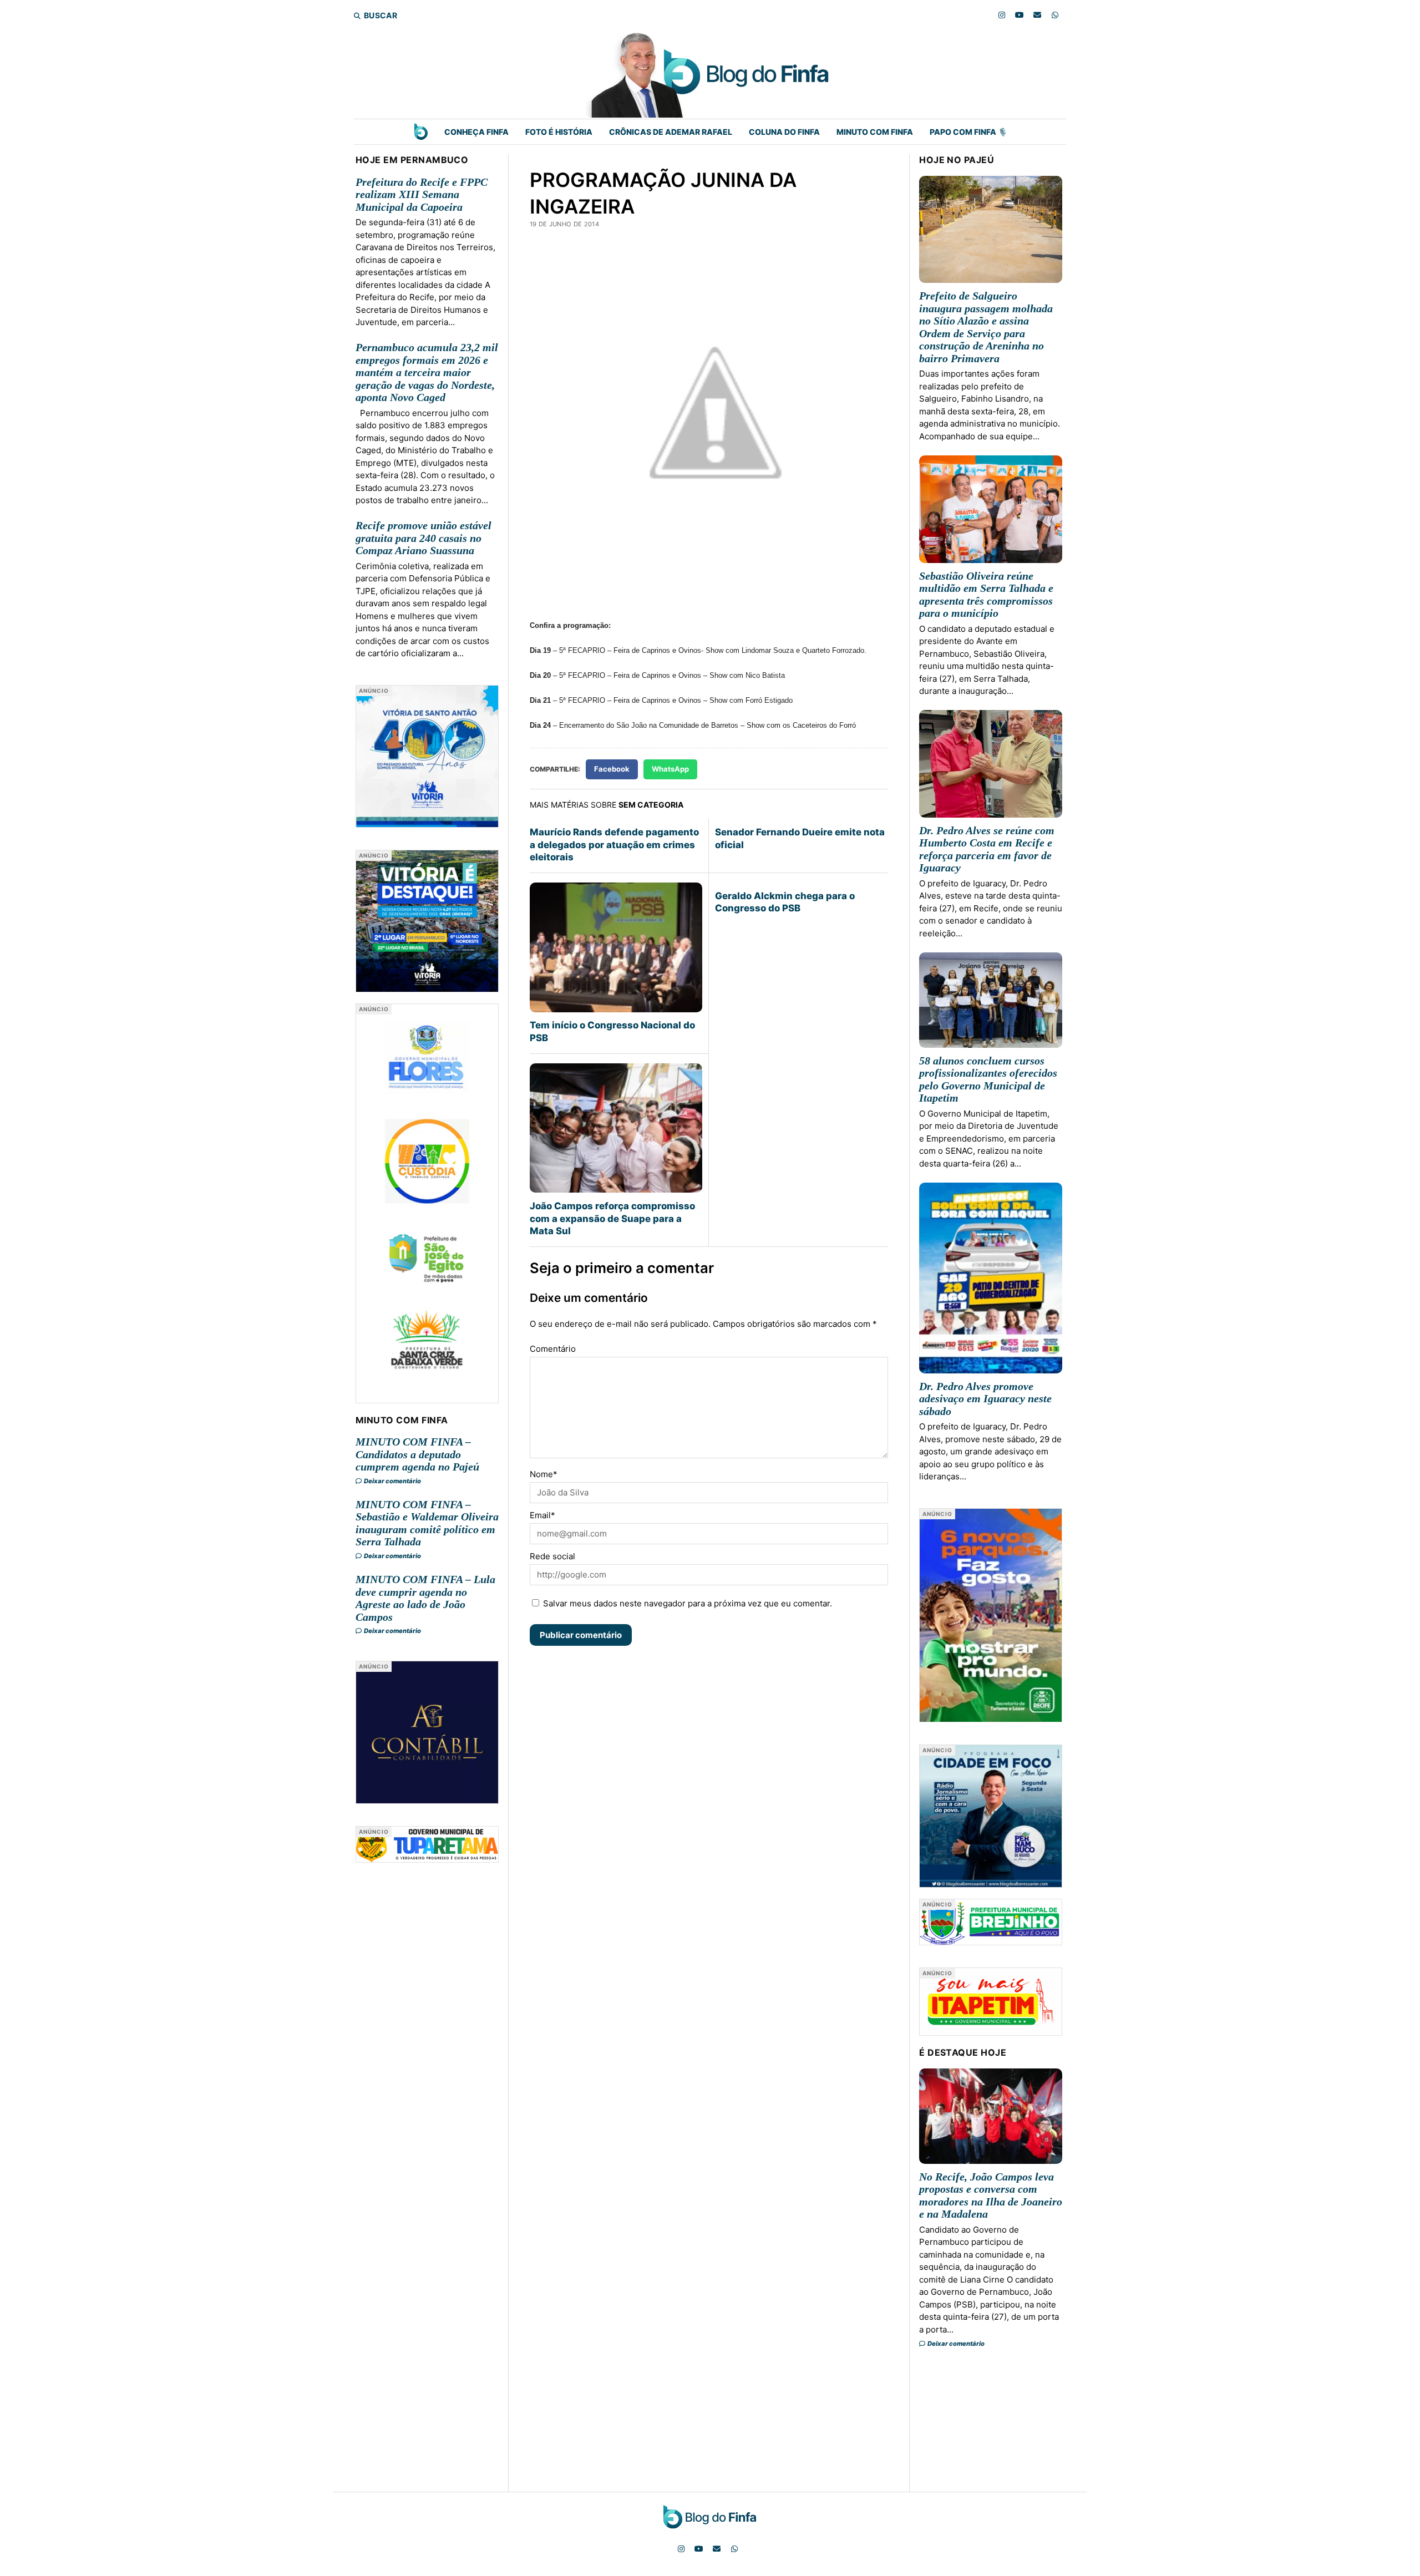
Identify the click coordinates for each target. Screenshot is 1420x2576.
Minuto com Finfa (875, 132)
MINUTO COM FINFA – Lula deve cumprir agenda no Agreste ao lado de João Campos (425, 1598)
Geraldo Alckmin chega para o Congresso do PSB (785, 902)
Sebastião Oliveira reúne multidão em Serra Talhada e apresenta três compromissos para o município (986, 595)
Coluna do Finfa (784, 132)
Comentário (553, 1349)
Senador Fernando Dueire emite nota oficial (800, 838)
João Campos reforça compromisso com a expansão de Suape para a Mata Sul (612, 1218)
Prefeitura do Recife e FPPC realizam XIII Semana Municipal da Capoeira (422, 194)
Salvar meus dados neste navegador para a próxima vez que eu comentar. (688, 1603)
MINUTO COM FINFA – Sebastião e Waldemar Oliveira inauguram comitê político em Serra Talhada (427, 1523)
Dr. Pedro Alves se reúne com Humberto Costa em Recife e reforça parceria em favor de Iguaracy (987, 849)
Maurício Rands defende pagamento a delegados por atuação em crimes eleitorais (614, 845)
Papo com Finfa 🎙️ (968, 132)
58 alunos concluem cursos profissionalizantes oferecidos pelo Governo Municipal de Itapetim (988, 1079)
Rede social (552, 1556)
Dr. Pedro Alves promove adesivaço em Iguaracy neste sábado (985, 1399)
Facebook (612, 769)
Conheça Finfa (476, 132)
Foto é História (559, 132)
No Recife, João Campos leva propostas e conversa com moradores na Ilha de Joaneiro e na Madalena (991, 2195)
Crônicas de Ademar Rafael (671, 132)
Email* (542, 1515)
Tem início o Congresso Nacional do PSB (612, 1031)
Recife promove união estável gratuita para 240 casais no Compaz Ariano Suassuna (424, 538)
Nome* (544, 1474)
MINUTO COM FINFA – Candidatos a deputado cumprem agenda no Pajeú (417, 1454)
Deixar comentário (392, 1481)
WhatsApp (670, 769)
